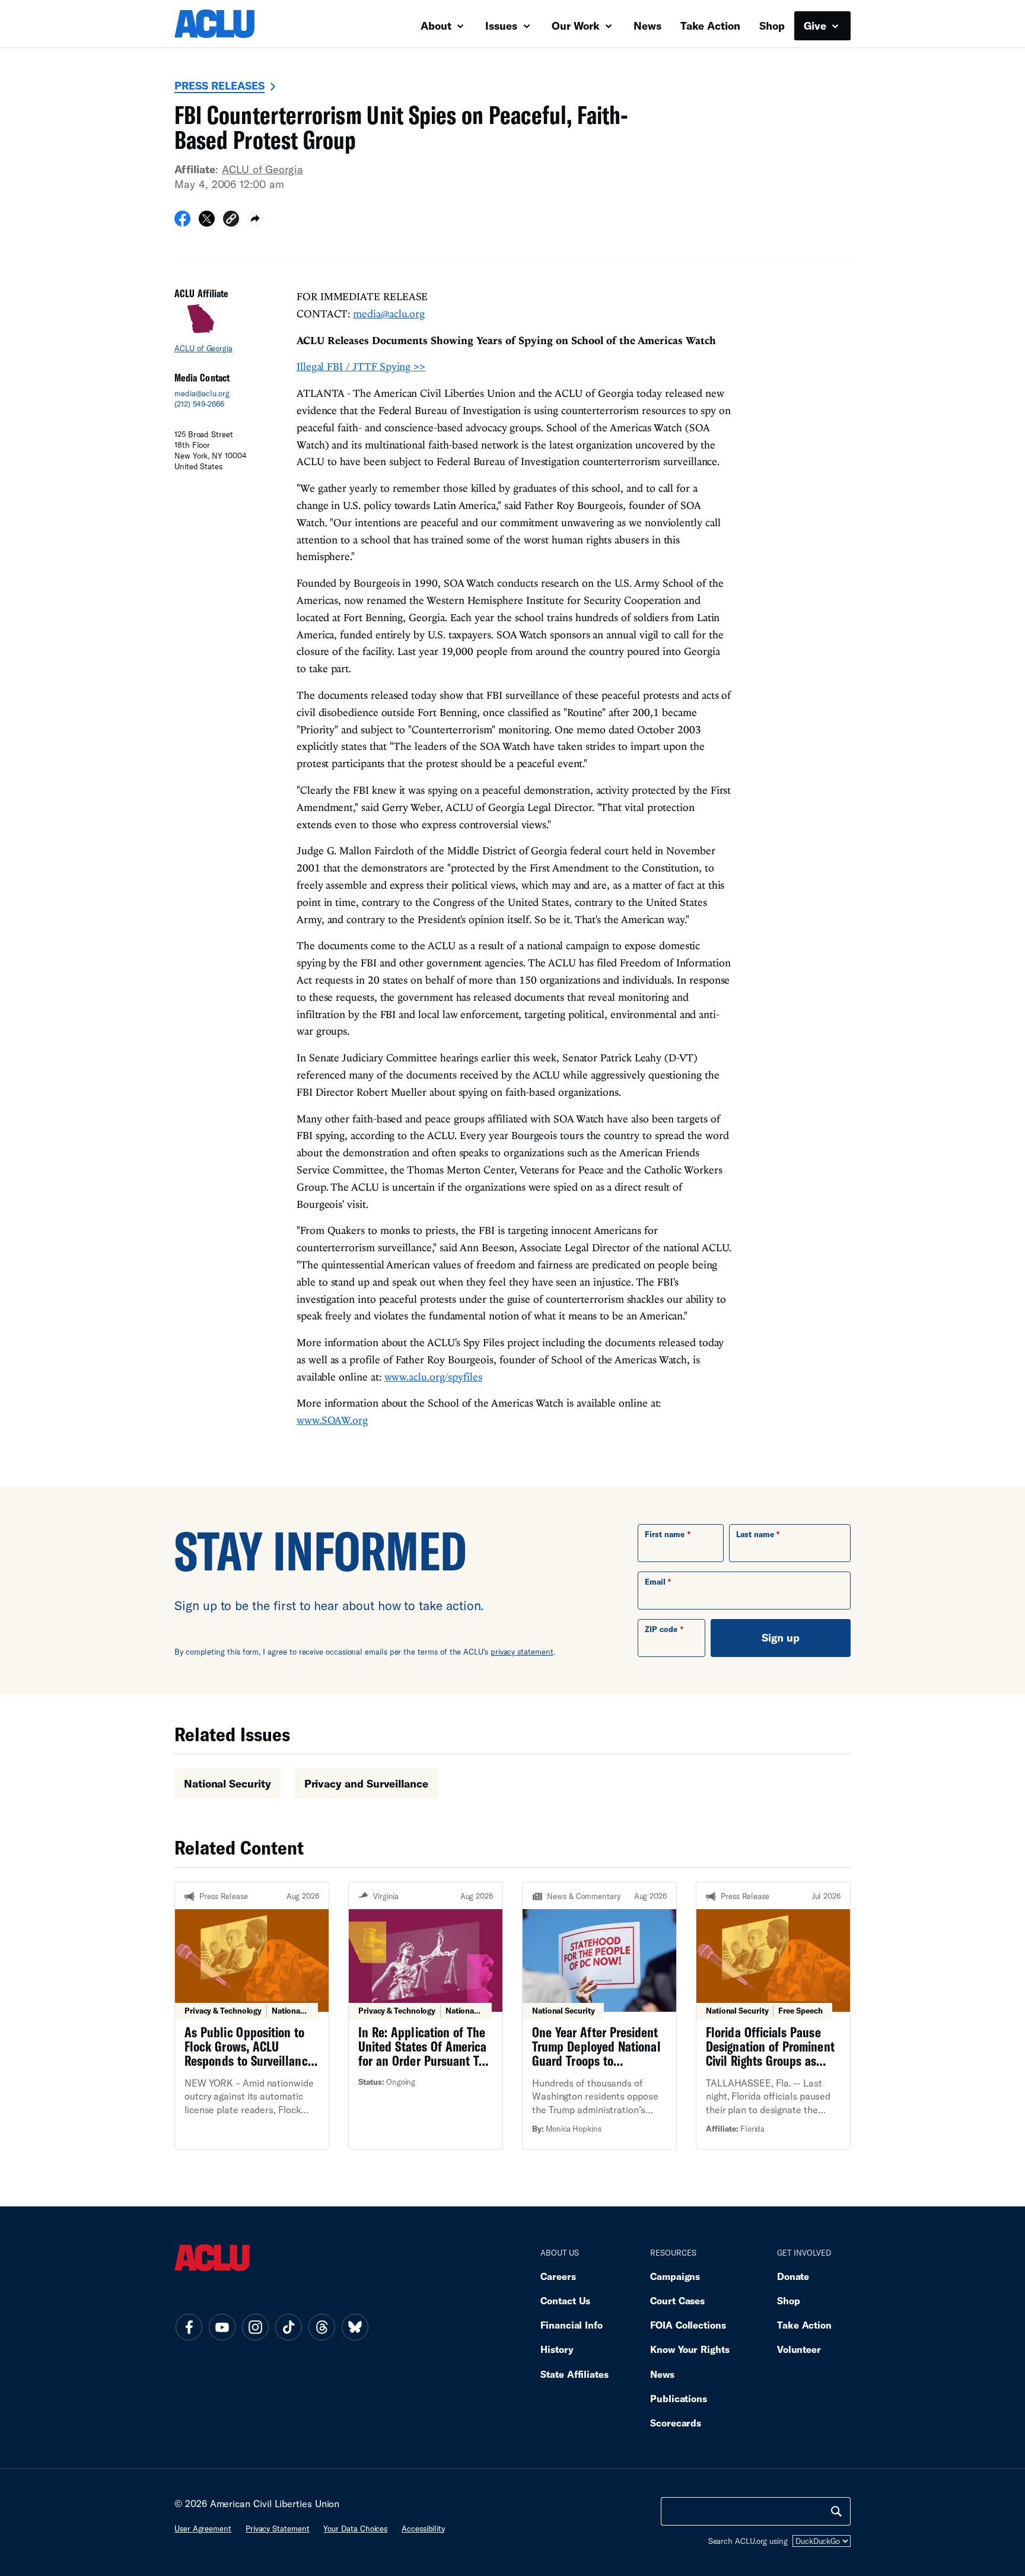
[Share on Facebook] (182, 222)
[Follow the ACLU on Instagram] (255, 2327)
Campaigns (675, 2276)
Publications (679, 2398)
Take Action (710, 26)
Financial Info (572, 2325)
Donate (793, 2276)
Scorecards (676, 2423)
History (557, 2349)
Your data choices (355, 2529)
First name (665, 1534)
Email (655, 1582)
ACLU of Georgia (262, 169)
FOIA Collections (688, 2325)
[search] (836, 2511)
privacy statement (522, 1652)
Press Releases (219, 85)
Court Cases (677, 2300)
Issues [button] (503, 26)
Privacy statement (278, 2529)
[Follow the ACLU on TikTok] (288, 2327)
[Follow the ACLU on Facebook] (189, 2327)
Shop (772, 26)
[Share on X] (207, 222)
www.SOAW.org (332, 1420)
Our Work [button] (577, 26)
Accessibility (423, 2529)
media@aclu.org (202, 393)
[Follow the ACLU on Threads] (321, 2327)
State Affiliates (574, 2374)
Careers (558, 2276)
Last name (755, 1534)
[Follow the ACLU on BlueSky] (355, 2327)
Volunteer (799, 2349)
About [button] (437, 26)
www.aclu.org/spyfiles (433, 1377)
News (647, 26)
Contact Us (565, 2300)
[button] (231, 220)
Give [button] (817, 26)
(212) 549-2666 (199, 404)
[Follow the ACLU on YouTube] (222, 2327)
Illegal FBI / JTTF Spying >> (361, 366)
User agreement (203, 2529)
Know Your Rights (690, 2349)
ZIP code (661, 1629)
